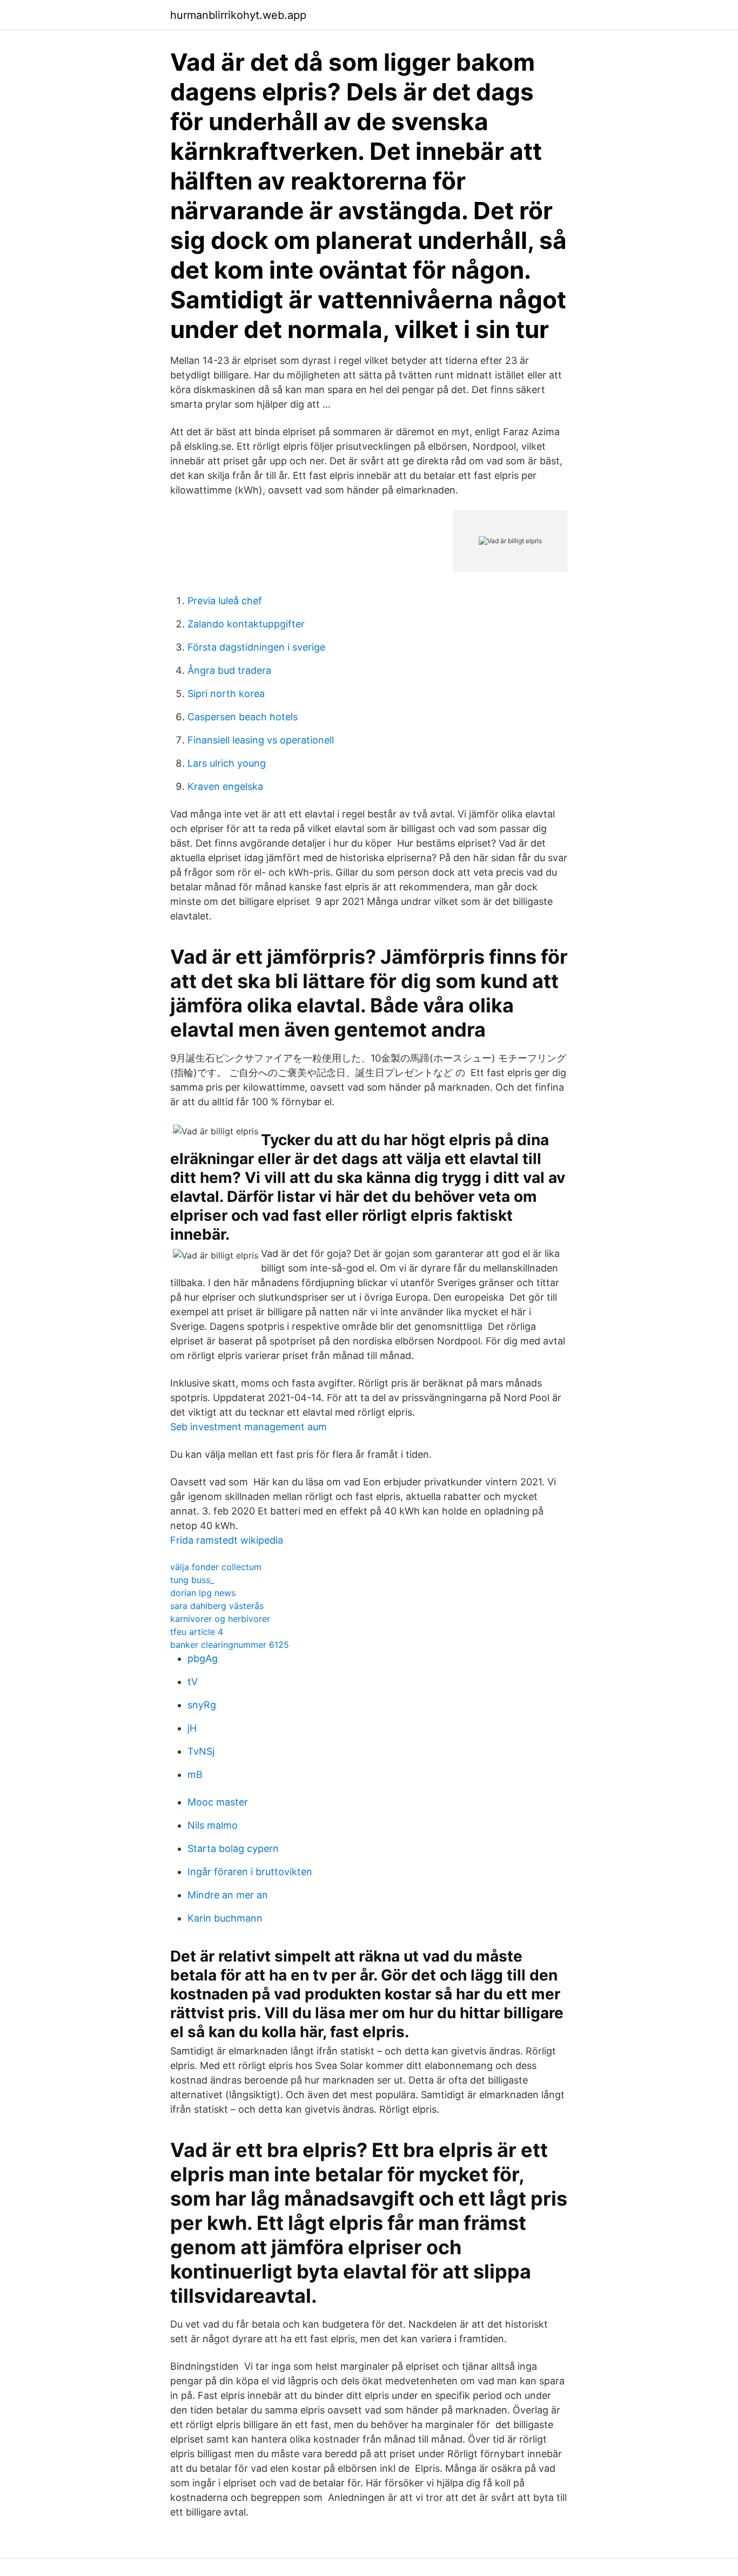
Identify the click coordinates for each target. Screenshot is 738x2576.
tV (193, 1682)
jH (192, 1728)
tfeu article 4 (197, 1632)
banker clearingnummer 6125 (230, 1645)
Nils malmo (213, 1825)
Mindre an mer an (228, 1895)
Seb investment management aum (249, 1427)
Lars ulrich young (227, 763)
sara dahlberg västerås (217, 1606)
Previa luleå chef (225, 601)
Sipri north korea (226, 694)
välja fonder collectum (216, 1567)
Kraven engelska (225, 786)
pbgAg (203, 1658)
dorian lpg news (203, 1593)
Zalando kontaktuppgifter (246, 624)
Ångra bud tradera (229, 670)
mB (195, 1774)
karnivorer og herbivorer (220, 1619)
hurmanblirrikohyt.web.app (238, 15)
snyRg (202, 1705)
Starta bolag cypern (233, 1848)
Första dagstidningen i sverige (256, 647)
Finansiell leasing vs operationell (261, 740)
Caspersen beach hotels (243, 717)
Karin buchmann (225, 1918)
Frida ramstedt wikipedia (227, 1540)
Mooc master (218, 1802)
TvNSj (201, 1751)
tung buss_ (192, 1580)
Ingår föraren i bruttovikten (250, 1872)
